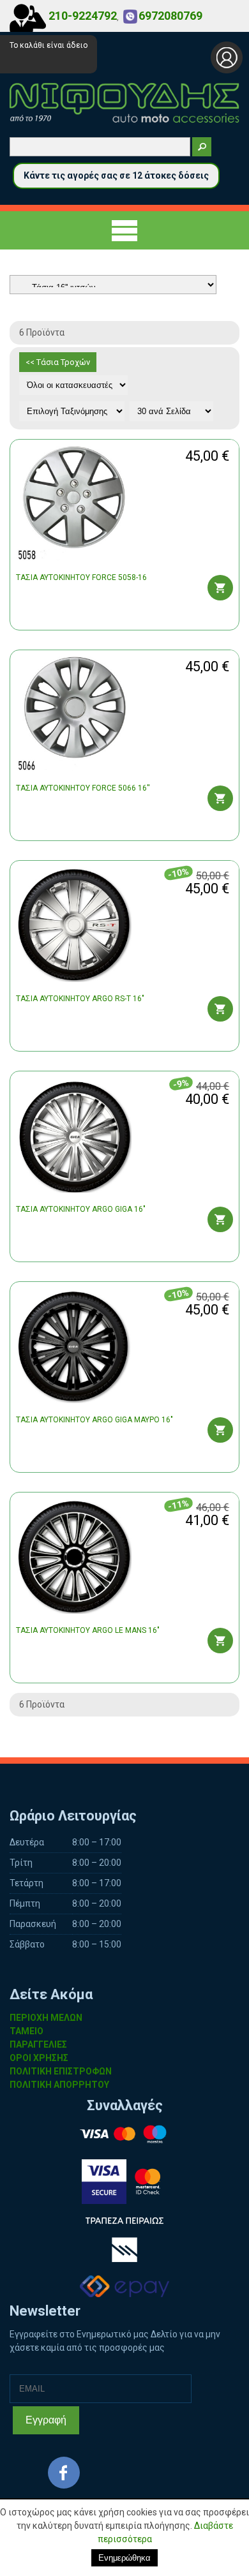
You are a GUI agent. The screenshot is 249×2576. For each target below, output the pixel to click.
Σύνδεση (227, 57)
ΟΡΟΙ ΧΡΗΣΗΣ (39, 2058)
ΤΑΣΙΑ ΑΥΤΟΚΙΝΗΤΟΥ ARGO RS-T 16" (80, 999)
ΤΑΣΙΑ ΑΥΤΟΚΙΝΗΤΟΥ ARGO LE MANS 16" (88, 1630)
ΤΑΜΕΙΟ (26, 2031)
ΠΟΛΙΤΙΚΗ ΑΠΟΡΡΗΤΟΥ (59, 2085)
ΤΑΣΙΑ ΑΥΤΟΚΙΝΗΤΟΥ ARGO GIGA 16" (81, 1209)
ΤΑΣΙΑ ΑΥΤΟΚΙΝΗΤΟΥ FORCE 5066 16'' (83, 788)
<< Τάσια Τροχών (58, 362)
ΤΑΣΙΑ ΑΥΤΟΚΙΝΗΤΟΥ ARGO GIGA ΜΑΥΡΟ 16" (94, 1420)
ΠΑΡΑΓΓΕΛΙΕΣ (38, 2044)
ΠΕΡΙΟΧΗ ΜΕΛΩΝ (46, 2018)
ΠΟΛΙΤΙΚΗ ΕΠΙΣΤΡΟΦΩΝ (61, 2071)
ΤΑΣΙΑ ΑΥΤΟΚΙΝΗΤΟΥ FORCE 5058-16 (81, 577)
